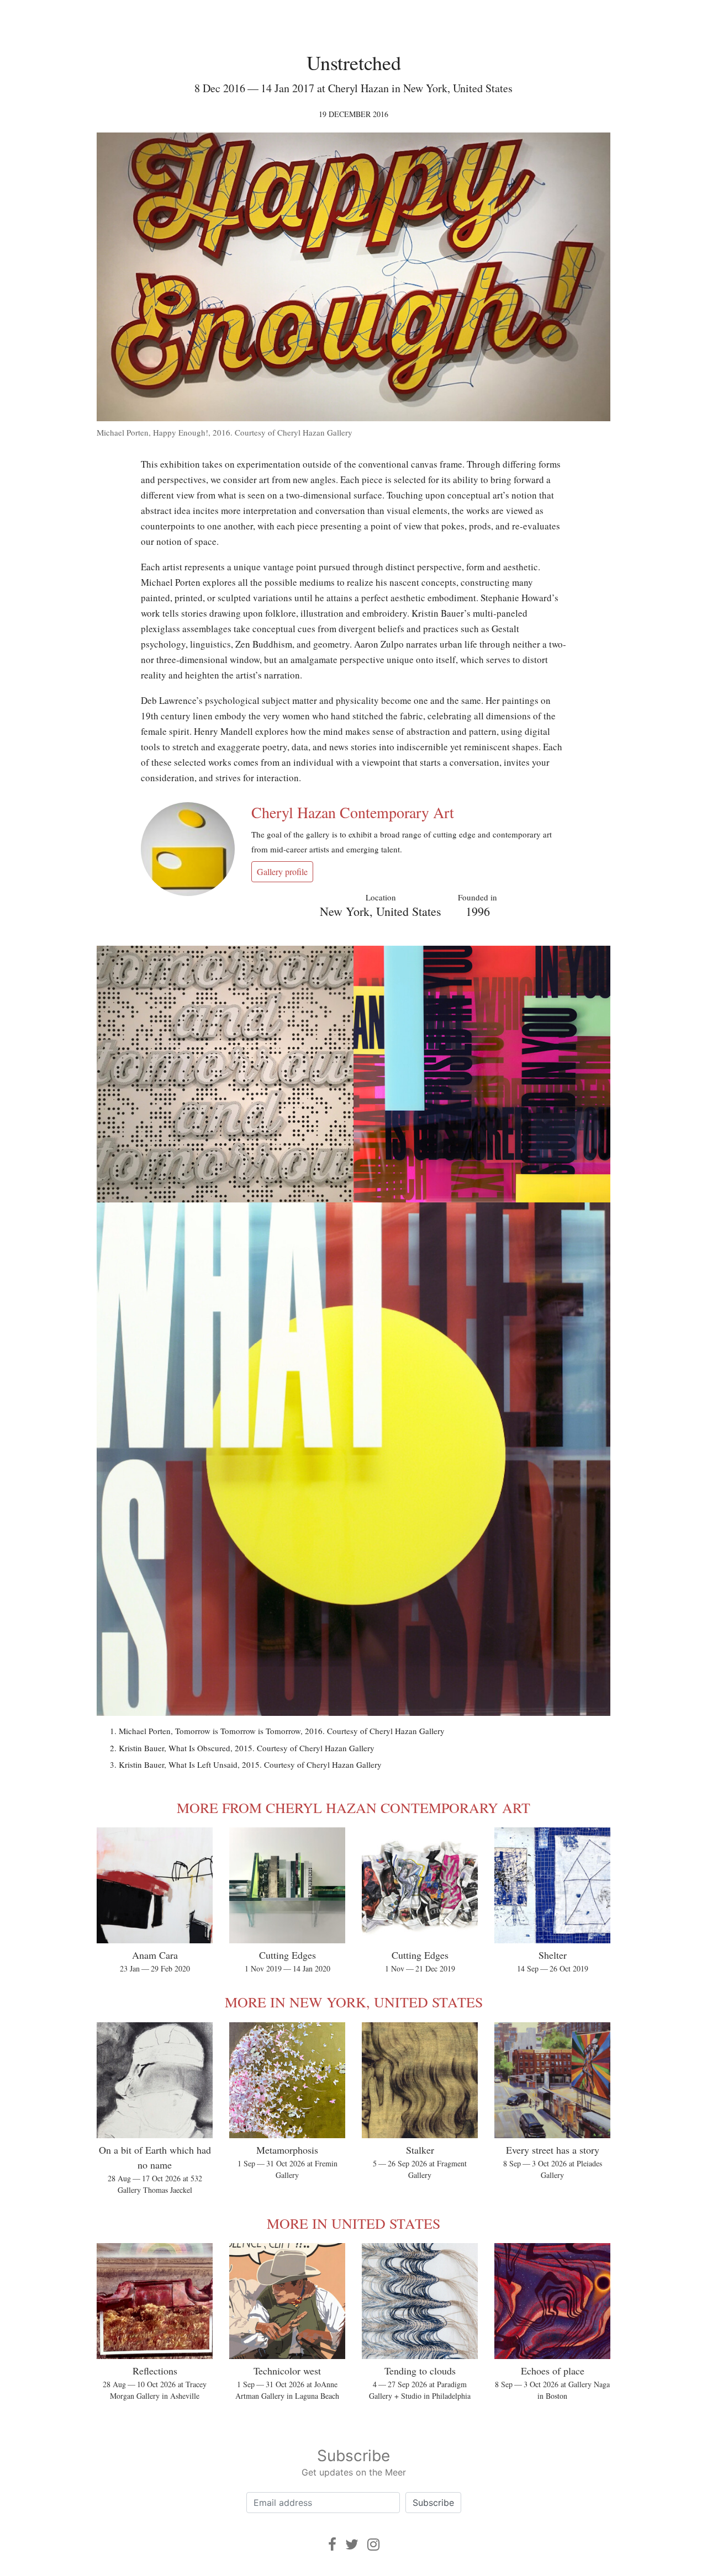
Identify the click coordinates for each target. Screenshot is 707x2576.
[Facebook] (332, 2544)
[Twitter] (352, 2544)
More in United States (353, 2223)
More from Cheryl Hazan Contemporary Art (353, 1808)
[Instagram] (373, 2544)
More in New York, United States (354, 2002)
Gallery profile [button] (282, 871)
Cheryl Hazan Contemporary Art (353, 812)
